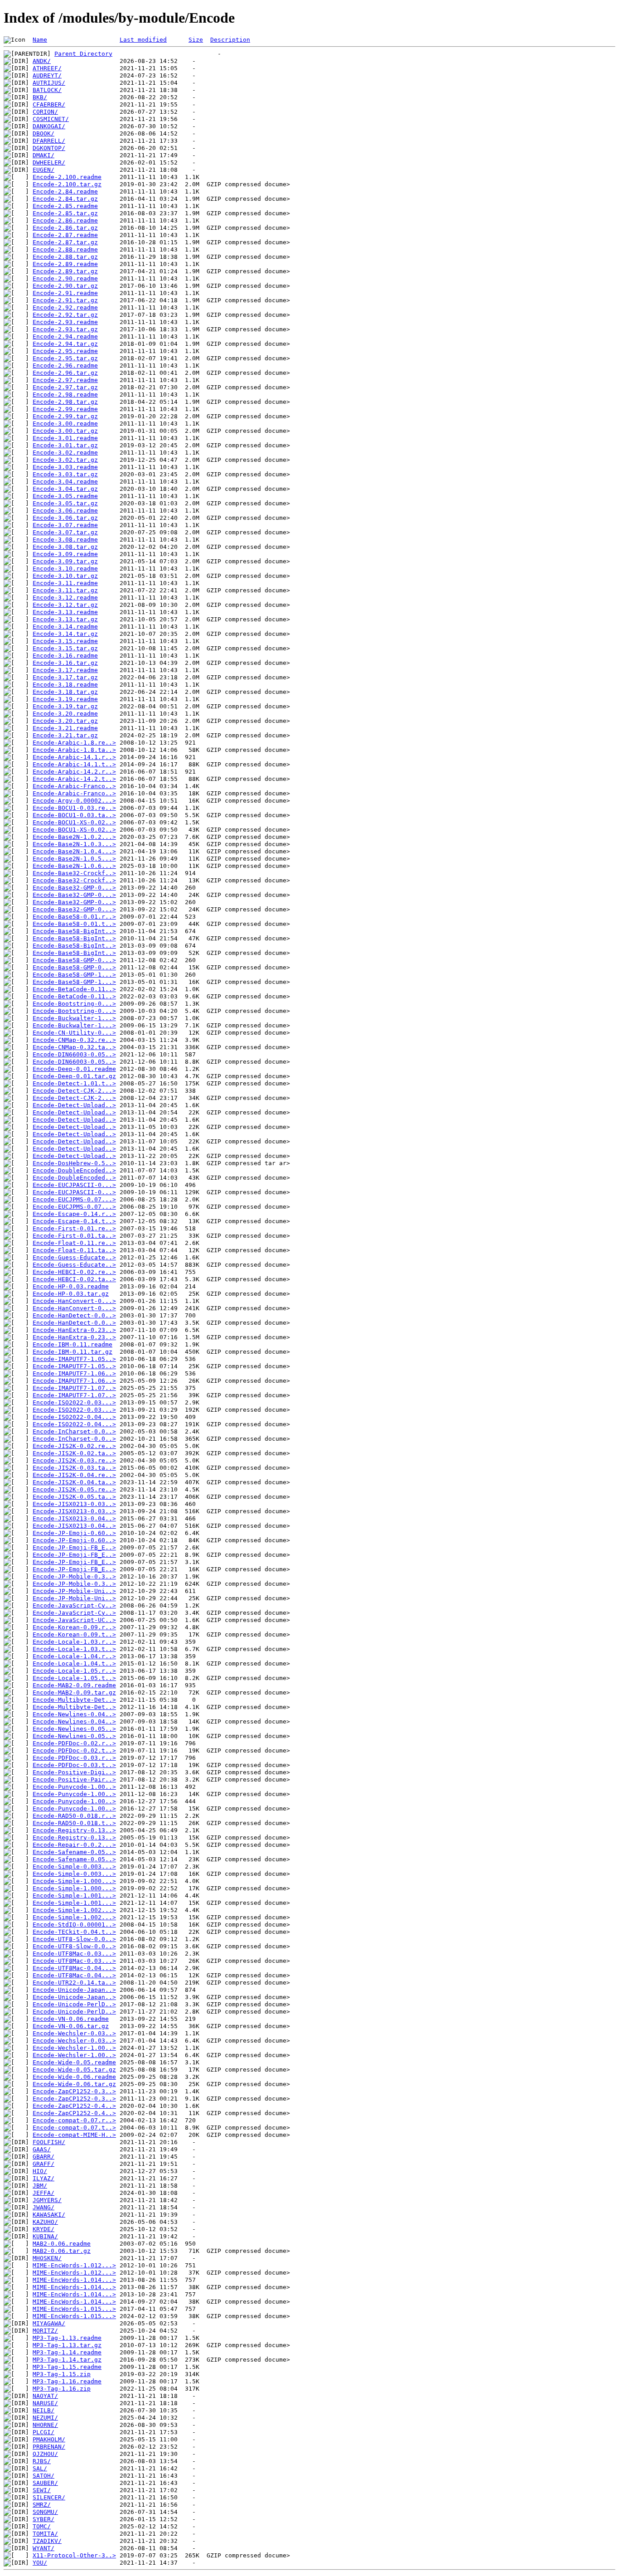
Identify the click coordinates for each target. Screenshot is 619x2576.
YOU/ (40, 2563)
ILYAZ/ (44, 2178)
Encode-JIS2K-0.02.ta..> (74, 1453)
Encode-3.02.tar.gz (65, 460)
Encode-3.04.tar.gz (65, 489)
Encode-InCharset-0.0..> (74, 1431)
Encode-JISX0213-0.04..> (74, 1518)
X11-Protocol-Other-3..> (74, 2555)
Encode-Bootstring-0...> (74, 1004)
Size (196, 40)
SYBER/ (44, 2519)
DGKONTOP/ (49, 148)
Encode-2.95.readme (65, 351)
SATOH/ (44, 2476)
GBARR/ (44, 2157)
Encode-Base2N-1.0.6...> (74, 866)
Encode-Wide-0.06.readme (74, 2077)
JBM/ (40, 2186)
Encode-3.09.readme (65, 554)
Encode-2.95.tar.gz (65, 358)
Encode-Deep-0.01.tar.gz (74, 1076)
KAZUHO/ (45, 2222)
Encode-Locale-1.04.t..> (74, 1663)
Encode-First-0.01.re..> (74, 1228)
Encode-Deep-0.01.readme (74, 1069)
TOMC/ (42, 2526)
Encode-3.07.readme (65, 525)
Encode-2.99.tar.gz (65, 416)
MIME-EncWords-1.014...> (74, 2280)
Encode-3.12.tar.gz (65, 605)
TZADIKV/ (47, 2541)
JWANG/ (44, 2207)
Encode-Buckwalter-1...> (74, 1018)
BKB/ (40, 97)
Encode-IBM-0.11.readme (73, 1344)
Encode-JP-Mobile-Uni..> (74, 1591)
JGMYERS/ (47, 2200)
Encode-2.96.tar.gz (65, 373)
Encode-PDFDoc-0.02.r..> (74, 1743)
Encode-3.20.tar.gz (65, 721)
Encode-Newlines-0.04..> (74, 1714)
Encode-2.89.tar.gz (65, 271)
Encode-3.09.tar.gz (65, 561)
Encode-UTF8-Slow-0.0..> (74, 1939)
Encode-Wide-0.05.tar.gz (74, 2070)
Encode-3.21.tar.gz (65, 735)
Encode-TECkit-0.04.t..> (74, 1932)
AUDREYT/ (47, 75)
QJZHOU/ (45, 2454)
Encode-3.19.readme (65, 699)
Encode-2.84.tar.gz (65, 199)
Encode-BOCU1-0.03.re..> (74, 808)
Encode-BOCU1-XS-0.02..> (74, 822)
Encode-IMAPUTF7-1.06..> (74, 1373)
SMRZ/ (42, 2505)
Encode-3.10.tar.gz (65, 576)
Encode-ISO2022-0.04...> (74, 1417)
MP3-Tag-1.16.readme (67, 2381)
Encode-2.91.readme (65, 293)
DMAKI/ (44, 155)
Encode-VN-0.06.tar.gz (71, 2026)
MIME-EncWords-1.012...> (74, 2265)
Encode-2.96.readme (65, 366)
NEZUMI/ (45, 2418)
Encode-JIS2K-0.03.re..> (74, 1460)
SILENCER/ (49, 2497)
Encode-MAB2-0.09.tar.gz (74, 1692)
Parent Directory (83, 54)
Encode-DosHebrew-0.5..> (74, 1163)
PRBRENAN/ (49, 2447)
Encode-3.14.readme (65, 627)
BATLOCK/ (47, 90)
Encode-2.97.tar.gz (65, 387)
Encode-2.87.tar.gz (65, 242)
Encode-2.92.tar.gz (65, 315)
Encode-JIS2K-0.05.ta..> (74, 1497)
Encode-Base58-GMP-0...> (74, 960)
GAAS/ (42, 2149)
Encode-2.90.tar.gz (65, 286)
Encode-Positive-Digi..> (74, 1772)
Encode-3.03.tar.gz (65, 474)
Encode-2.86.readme (65, 220)
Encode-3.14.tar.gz (65, 634)
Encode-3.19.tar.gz (65, 706)
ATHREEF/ (47, 68)
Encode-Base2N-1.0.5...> (74, 859)
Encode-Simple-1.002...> (74, 1910)
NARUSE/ (45, 2403)
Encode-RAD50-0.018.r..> (74, 1816)
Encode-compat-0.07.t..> (74, 2128)
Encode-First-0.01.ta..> (74, 1236)
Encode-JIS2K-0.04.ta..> (74, 1482)
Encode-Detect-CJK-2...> (74, 1091)
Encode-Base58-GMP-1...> (74, 975)
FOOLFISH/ (49, 2142)
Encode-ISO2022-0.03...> (74, 1402)
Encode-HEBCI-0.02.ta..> (74, 1279)
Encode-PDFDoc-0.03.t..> (74, 1765)
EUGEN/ (44, 170)
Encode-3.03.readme (65, 467)
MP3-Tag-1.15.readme (67, 2367)
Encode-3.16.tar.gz (65, 663)
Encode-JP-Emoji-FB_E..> (74, 1547)
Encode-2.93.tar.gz (65, 329)
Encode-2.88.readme (65, 249)
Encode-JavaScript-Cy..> (74, 1605)
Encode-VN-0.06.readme (71, 2019)
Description (230, 40)
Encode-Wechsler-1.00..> (74, 2048)
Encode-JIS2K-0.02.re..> (74, 1446)
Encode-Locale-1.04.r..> (74, 1656)
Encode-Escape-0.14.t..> (74, 1221)
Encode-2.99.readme (65, 409)
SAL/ (40, 2468)
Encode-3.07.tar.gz (65, 532)
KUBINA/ (45, 2236)
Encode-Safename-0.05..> (74, 1852)
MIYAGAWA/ (49, 2323)
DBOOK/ (44, 133)
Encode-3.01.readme (65, 438)
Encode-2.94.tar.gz (65, 344)
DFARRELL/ (49, 141)
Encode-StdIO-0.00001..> (74, 1925)
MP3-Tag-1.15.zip (62, 2374)
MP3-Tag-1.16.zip (62, 2389)
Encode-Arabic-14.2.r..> (74, 772)
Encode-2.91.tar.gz (65, 300)
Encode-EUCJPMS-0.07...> (74, 1199)
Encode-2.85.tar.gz (65, 213)
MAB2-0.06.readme (62, 2244)
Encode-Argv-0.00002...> (74, 801)
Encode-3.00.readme (65, 424)
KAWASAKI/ (49, 2215)
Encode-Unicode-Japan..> (74, 1990)
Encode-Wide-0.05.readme (74, 2062)
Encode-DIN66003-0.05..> (74, 1054)
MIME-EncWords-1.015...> (74, 2309)
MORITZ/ (45, 2331)
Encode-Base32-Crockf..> (74, 873)
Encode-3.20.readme (65, 714)
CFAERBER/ (49, 104)
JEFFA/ (44, 2193)
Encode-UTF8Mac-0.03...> (74, 1954)
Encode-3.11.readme (65, 583)
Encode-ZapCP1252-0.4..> (74, 2106)
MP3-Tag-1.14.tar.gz (67, 2360)
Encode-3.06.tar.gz (65, 518)
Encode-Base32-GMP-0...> (74, 888)
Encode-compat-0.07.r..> (74, 2120)
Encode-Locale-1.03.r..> (74, 1642)
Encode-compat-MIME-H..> (74, 2135)
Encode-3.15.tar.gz (65, 648)
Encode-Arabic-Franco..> (74, 786)
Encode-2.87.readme (65, 235)
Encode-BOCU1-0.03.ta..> (74, 815)
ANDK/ (42, 61)
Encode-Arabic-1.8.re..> (74, 743)
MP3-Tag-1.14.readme (67, 2352)
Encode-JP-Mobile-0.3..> (74, 1576)
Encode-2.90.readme (65, 278)
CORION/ (45, 112)
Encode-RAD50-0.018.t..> (74, 1823)
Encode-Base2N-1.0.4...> (74, 851)
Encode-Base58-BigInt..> (74, 931)
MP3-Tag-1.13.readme (67, 2338)
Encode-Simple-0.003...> (74, 1867)
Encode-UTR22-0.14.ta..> (74, 1983)
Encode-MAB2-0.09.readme (74, 1685)
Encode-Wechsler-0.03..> (74, 2033)
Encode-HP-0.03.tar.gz (71, 1294)
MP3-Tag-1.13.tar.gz (67, 2345)
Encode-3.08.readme (65, 540)
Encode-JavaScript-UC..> (74, 1620)
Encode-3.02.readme (65, 453)
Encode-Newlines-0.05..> (74, 1729)
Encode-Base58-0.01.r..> (74, 917)
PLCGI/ (44, 2432)
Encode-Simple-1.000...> (74, 1881)
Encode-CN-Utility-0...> (74, 1033)
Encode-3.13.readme (65, 612)
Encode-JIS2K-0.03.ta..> (74, 1468)
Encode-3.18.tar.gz (65, 692)
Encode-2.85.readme (65, 206)
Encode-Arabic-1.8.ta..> (74, 750)
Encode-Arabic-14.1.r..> (74, 757)
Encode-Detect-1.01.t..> (74, 1083)
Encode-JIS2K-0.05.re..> (74, 1489)
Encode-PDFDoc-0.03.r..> (74, 1758)
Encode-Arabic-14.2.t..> (74, 779)
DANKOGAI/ (49, 126)
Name (40, 40)
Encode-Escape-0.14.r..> (74, 1214)
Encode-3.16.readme (65, 656)
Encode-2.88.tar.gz (65, 257)
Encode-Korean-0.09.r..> (74, 1627)
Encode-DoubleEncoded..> (74, 1170)
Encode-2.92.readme (65, 307)
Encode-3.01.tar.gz (65, 445)
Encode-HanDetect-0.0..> (74, 1315)
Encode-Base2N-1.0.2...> (74, 837)
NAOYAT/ (45, 2396)
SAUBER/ (45, 2483)
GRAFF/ (44, 2164)
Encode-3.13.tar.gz (65, 619)
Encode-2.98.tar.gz (65, 402)
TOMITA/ (45, 2534)
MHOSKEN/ (47, 2258)
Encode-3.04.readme (65, 482)
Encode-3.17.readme (65, 670)
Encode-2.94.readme (65, 337)
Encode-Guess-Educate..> (74, 1257)
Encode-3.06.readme (65, 511)
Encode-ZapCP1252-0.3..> (74, 2091)
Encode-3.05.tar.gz (65, 503)
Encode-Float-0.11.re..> (74, 1243)
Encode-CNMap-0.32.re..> (74, 1040)
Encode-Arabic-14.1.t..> (74, 764)
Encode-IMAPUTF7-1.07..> (74, 1388)
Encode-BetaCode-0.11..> (74, 989)
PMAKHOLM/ (49, 2439)
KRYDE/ (44, 2229)
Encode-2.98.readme (65, 395)
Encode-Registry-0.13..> (74, 1830)
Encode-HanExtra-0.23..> (74, 1330)
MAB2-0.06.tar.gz (62, 2251)
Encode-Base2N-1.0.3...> (74, 844)
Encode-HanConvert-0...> (74, 1301)
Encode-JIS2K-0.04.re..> (74, 1475)
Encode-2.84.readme (65, 191)
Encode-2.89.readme (65, 264)
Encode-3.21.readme (65, 728)
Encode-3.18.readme (65, 685)
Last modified (143, 40)
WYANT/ (44, 2548)
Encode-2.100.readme (67, 177)
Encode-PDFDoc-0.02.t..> (74, 1750)
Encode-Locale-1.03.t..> (74, 1649)
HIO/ (40, 2171)
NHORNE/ (45, 2425)
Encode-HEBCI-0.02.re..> (74, 1272)
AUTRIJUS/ (49, 83)
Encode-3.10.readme (65, 569)
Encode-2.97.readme (65, 380)
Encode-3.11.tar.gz (65, 590)
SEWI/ (42, 2490)
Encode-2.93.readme (65, 322)
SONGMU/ (45, 2512)
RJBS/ (42, 2461)
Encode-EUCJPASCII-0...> (74, 1185)
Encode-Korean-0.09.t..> (74, 1634)
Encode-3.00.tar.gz (65, 431)
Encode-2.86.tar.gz (65, 228)
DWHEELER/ (49, 162)
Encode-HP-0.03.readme (71, 1286)
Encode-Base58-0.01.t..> (74, 924)
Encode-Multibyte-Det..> (74, 1700)
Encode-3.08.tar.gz (65, 547)
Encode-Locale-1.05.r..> (74, 1671)
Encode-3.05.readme (65, 496)
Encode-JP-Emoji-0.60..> (74, 1533)
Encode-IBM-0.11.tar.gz (73, 1352)
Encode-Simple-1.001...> (74, 1896)
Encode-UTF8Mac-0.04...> (74, 1968)
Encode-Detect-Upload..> (74, 1105)
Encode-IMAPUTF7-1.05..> (74, 1359)
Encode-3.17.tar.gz (65, 677)
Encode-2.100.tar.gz (67, 184)
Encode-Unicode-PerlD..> (74, 2004)
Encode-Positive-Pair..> (74, 1779)
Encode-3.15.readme (65, 641)
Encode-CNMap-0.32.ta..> (74, 1047)
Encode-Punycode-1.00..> (74, 1787)
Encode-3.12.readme (65, 598)
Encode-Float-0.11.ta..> (74, 1250)
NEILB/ (44, 2410)
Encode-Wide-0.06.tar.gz (74, 2084)
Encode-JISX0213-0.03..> (74, 1504)
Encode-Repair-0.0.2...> (74, 1845)
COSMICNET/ (51, 119)
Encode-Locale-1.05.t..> (74, 1678)
